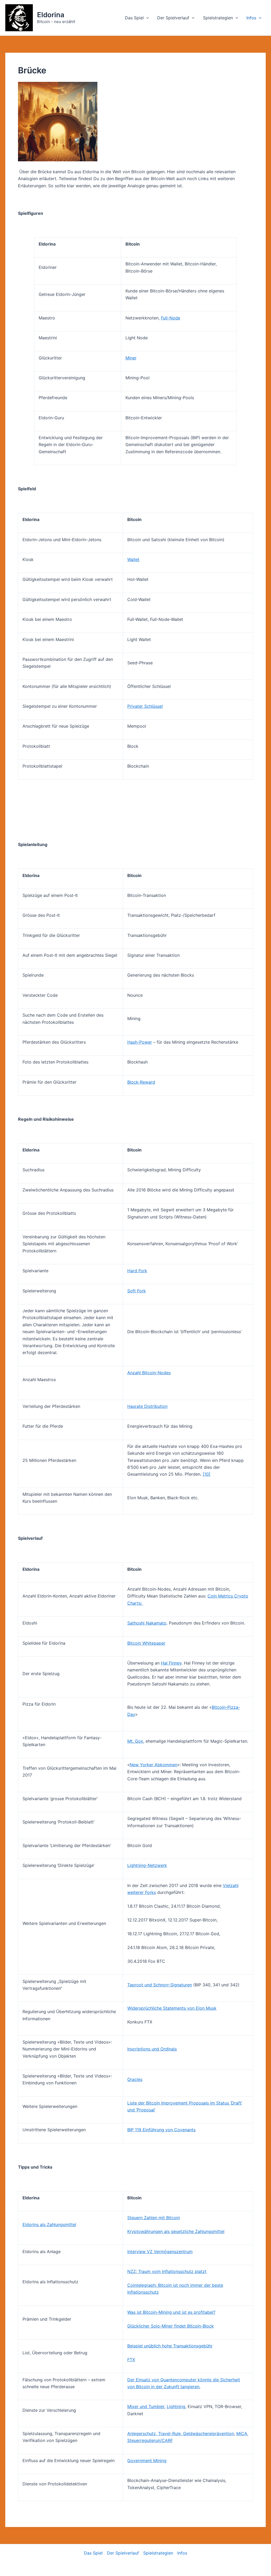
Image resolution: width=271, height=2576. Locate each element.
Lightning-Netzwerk (147, 1865)
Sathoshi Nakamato (147, 1623)
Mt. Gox (135, 1741)
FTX (131, 2360)
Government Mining (147, 2461)
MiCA (242, 2433)
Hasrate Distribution (147, 1406)
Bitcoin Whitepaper (146, 1643)
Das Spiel (134, 18)
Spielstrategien (218, 18)
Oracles (135, 2079)
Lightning (176, 2406)
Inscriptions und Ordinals (152, 2049)
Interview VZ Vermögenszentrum (160, 2252)
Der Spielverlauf (173, 18)
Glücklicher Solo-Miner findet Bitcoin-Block (171, 2326)
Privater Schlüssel (145, 706)
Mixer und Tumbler (146, 2406)
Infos (251, 18)
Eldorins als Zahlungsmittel (49, 2224)
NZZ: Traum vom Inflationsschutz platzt (167, 2271)
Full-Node (171, 318)
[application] (146, 18)
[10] (207, 1474)
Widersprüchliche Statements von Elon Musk (172, 2008)
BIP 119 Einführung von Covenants (161, 2130)
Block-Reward (141, 1082)
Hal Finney (171, 1663)
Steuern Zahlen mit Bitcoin (154, 2218)
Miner (131, 358)
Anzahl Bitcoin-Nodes (149, 1373)
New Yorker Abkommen (153, 1765)
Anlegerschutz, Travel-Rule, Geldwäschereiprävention (181, 2433)
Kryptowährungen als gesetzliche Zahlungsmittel (176, 2231)
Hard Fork (137, 1271)
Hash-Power (140, 1042)
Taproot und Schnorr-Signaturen (160, 1985)
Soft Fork (137, 1291)
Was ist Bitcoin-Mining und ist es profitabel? (171, 2312)
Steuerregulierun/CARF (150, 2440)
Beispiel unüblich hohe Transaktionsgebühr (170, 2346)
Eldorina (51, 15)
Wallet (133, 559)
